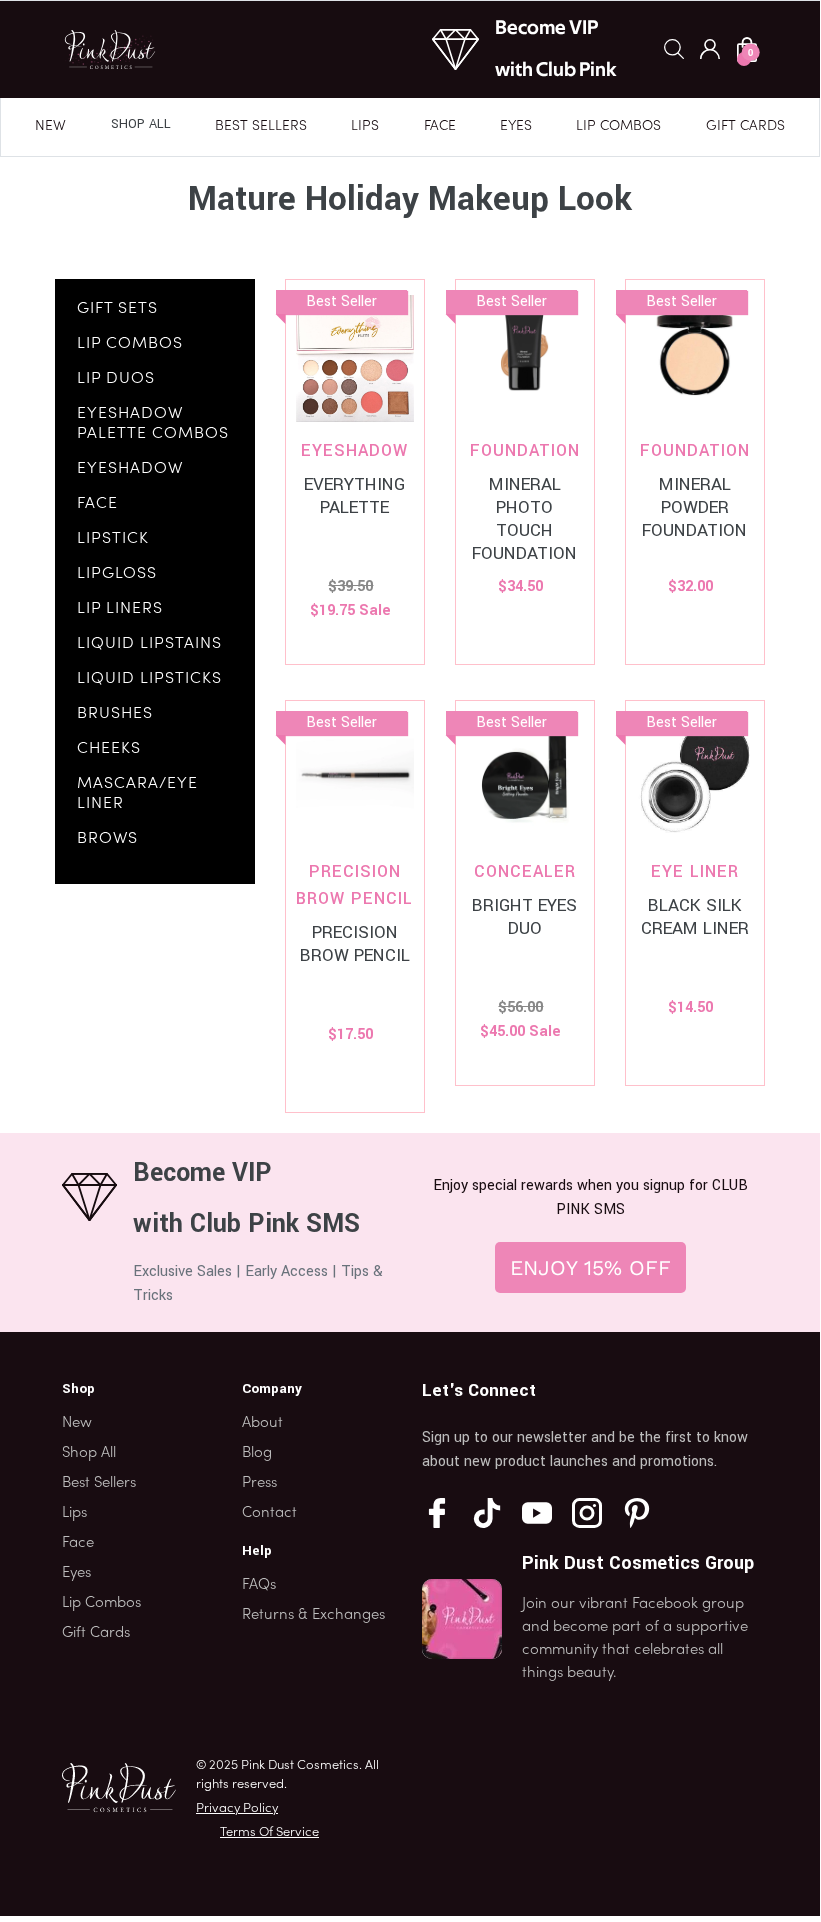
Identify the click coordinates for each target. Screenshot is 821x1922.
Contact (269, 1513)
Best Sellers (261, 126)
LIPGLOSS (117, 574)
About (262, 1423)
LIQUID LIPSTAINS (149, 644)
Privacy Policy (237, 1809)
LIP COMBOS (130, 344)
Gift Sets (117, 309)
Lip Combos (618, 126)
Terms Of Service (269, 1833)
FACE (97, 504)
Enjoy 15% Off (590, 1267)
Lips (365, 126)
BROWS (107, 839)
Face (440, 126)
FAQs (259, 1585)
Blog (257, 1453)
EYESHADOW (130, 469)
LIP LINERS (120, 609)
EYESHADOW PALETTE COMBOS (153, 424)
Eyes (516, 126)
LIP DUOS (116, 379)
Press (259, 1483)
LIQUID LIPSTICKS (149, 679)
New (50, 126)
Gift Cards (745, 126)
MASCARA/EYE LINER (137, 794)
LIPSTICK (113, 539)
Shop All (141, 124)
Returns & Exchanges (313, 1615)
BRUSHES (115, 714)
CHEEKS (109, 749)
